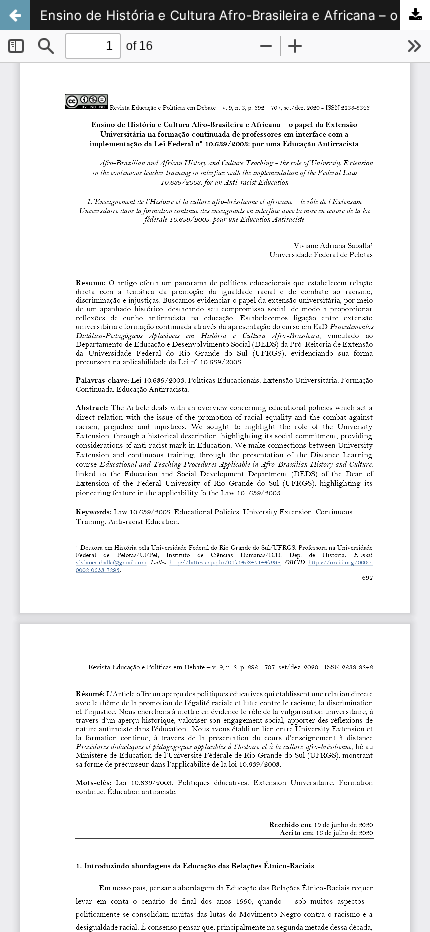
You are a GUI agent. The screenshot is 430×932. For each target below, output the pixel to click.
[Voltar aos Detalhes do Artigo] (15, 15)
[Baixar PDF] (415, 15)
